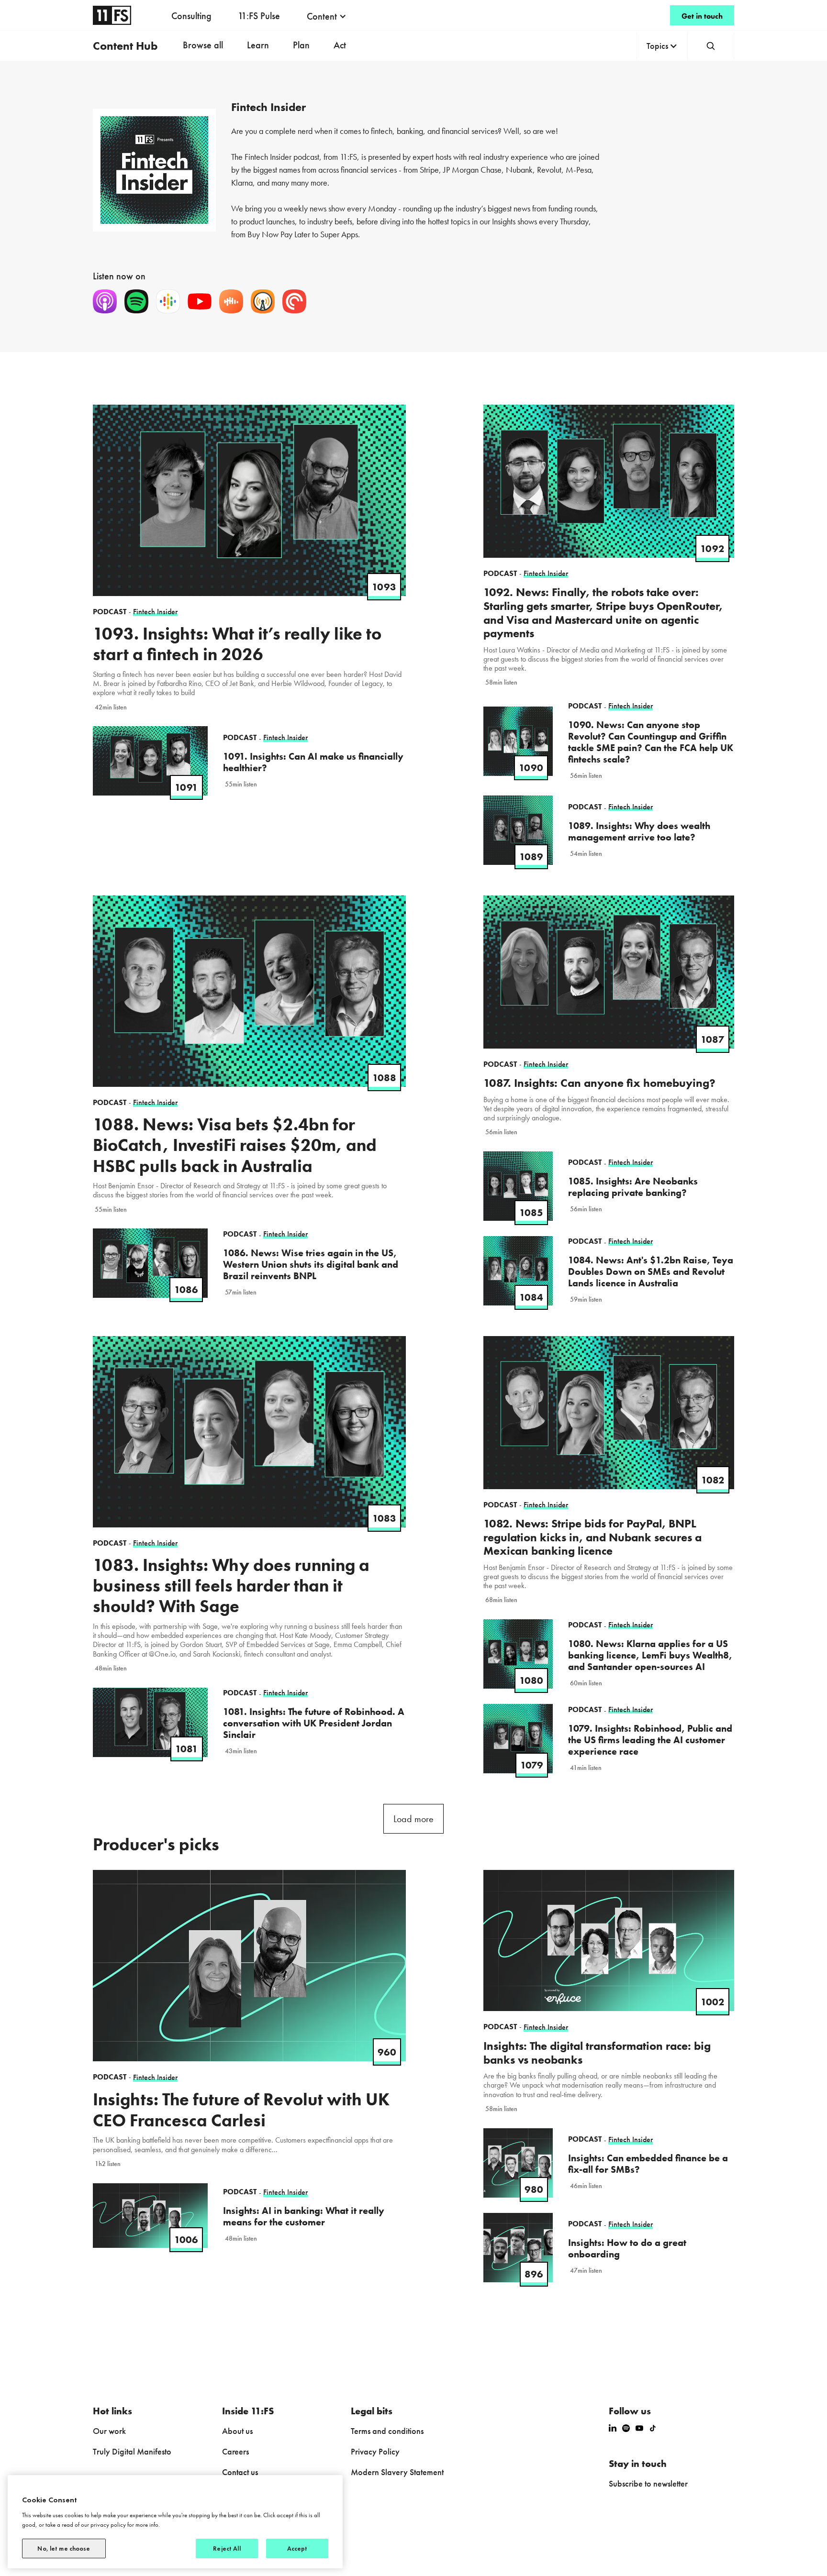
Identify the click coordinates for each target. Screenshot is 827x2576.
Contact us (240, 2472)
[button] (327, 16)
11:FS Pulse (259, 16)
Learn (258, 45)
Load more (413, 1819)
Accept (297, 2548)
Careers (235, 2451)
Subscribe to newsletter (648, 2483)
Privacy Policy (375, 2451)
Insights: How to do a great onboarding (627, 2248)
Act (340, 45)
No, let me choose (64, 2548)
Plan (301, 45)
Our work (109, 2431)
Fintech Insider (155, 2077)
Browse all (203, 45)
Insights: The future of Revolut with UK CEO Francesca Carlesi (241, 2110)
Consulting (191, 16)
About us (237, 2431)
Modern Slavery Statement (397, 2472)
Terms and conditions (387, 2431)
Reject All (227, 2548)
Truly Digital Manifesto (132, 2451)
